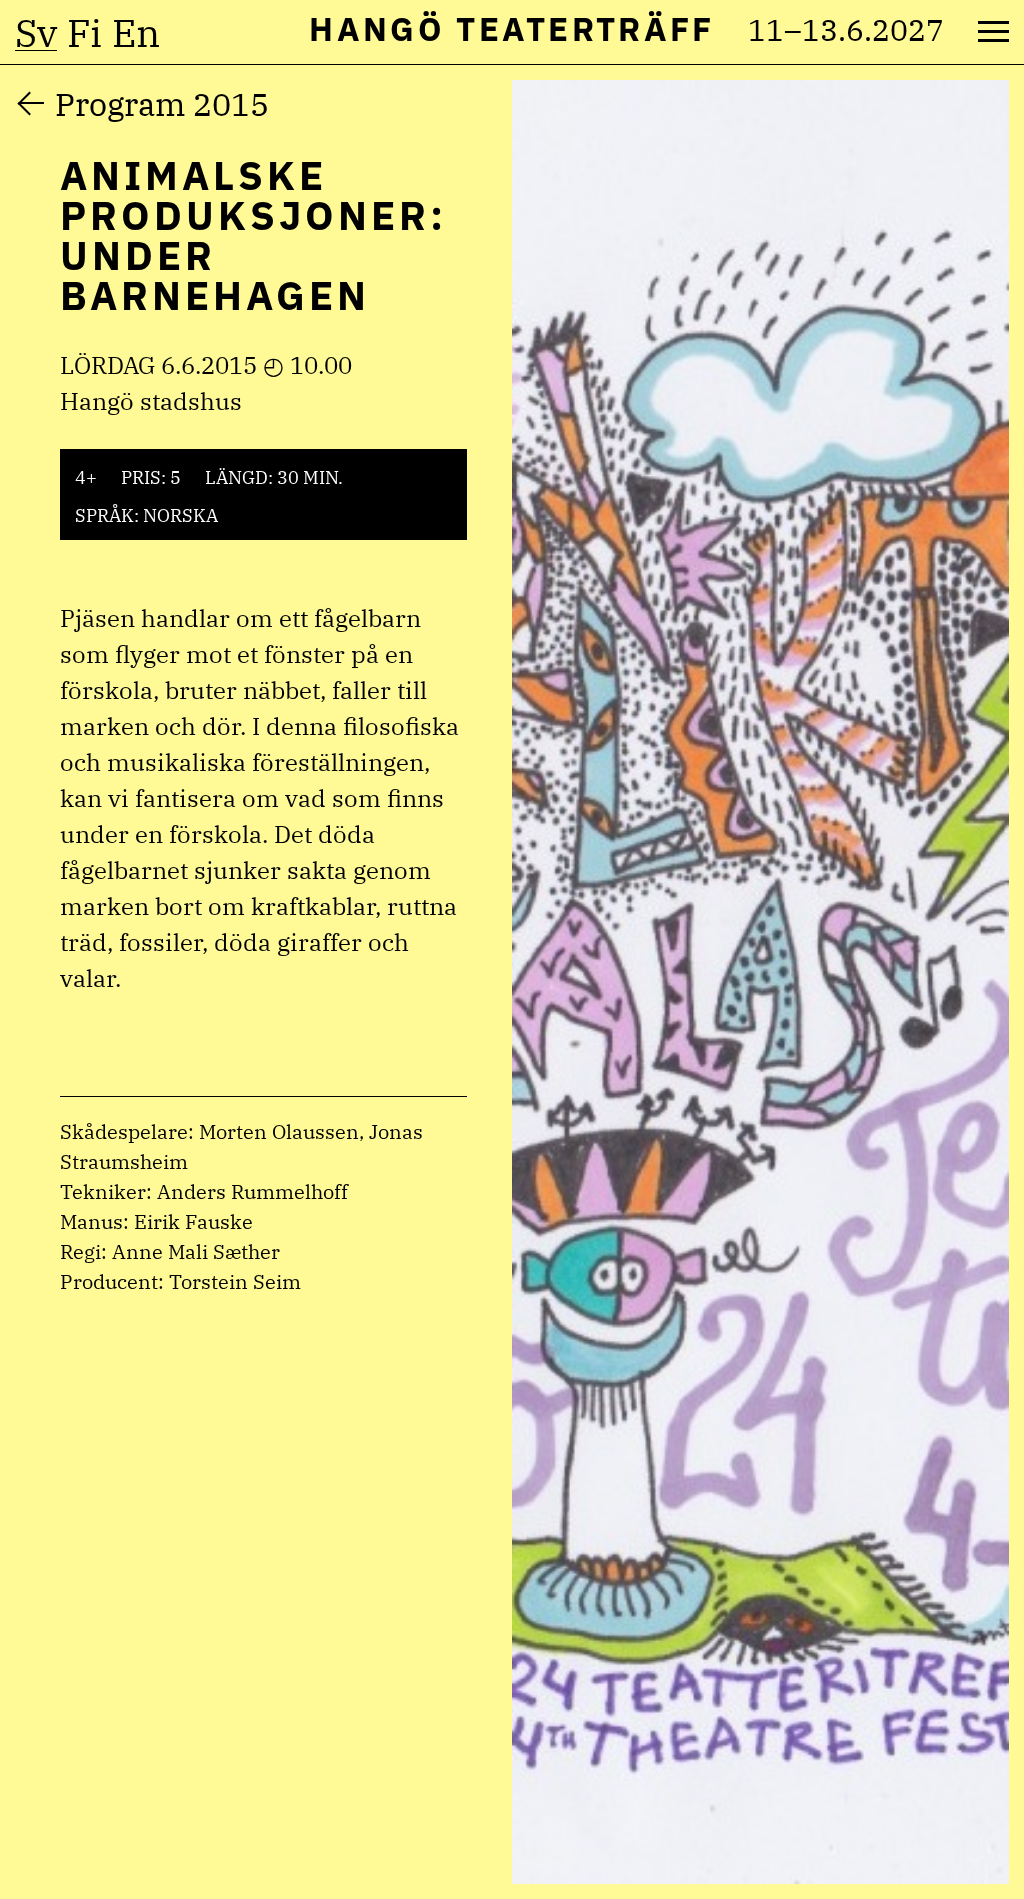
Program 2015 (162, 104)
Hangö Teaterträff (511, 28)
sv (36, 33)
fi (84, 33)
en (136, 33)
